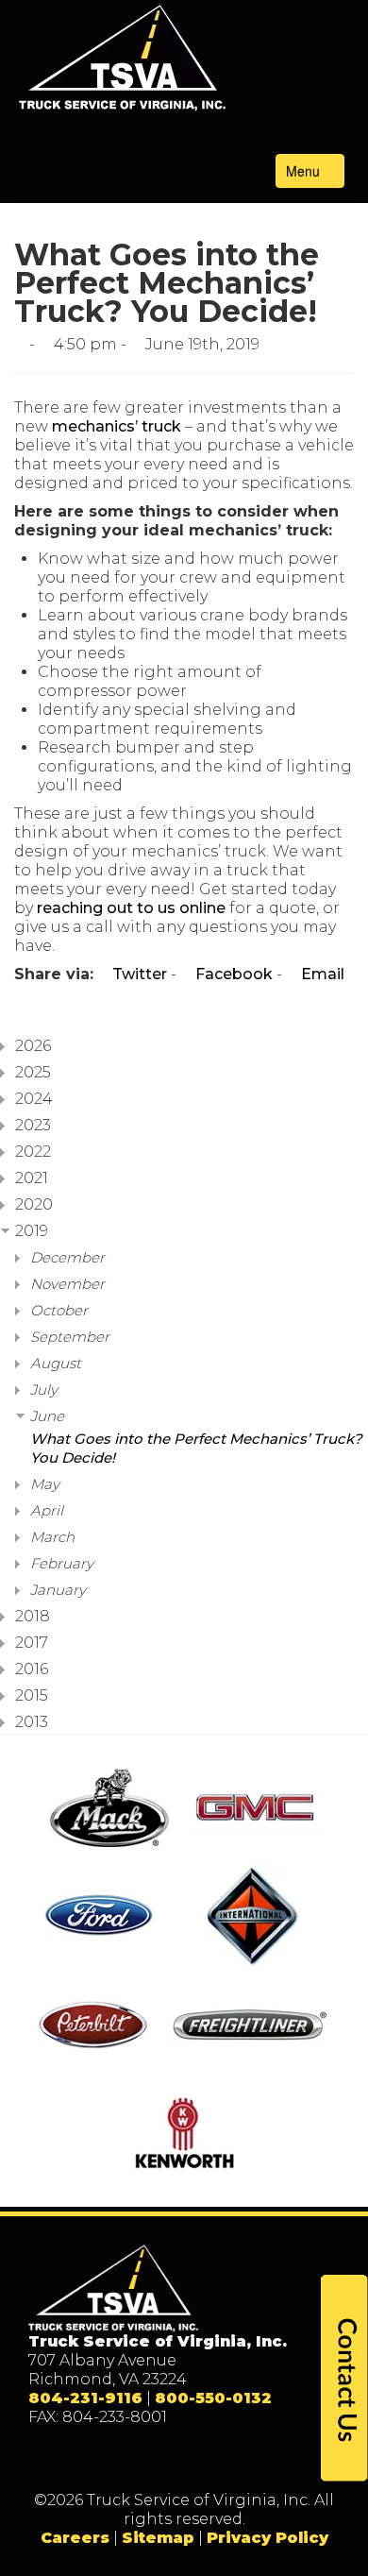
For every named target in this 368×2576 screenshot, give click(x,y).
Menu (305, 171)
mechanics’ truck (117, 426)
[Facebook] (126, 2459)
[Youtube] (242, 2459)
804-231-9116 (85, 2398)
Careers (75, 2538)
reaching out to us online (131, 908)
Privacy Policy (268, 2538)
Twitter (138, 974)
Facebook (232, 974)
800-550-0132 (213, 2398)
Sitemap (158, 2538)
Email (321, 974)
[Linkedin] (203, 2459)
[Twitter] (165, 2459)
